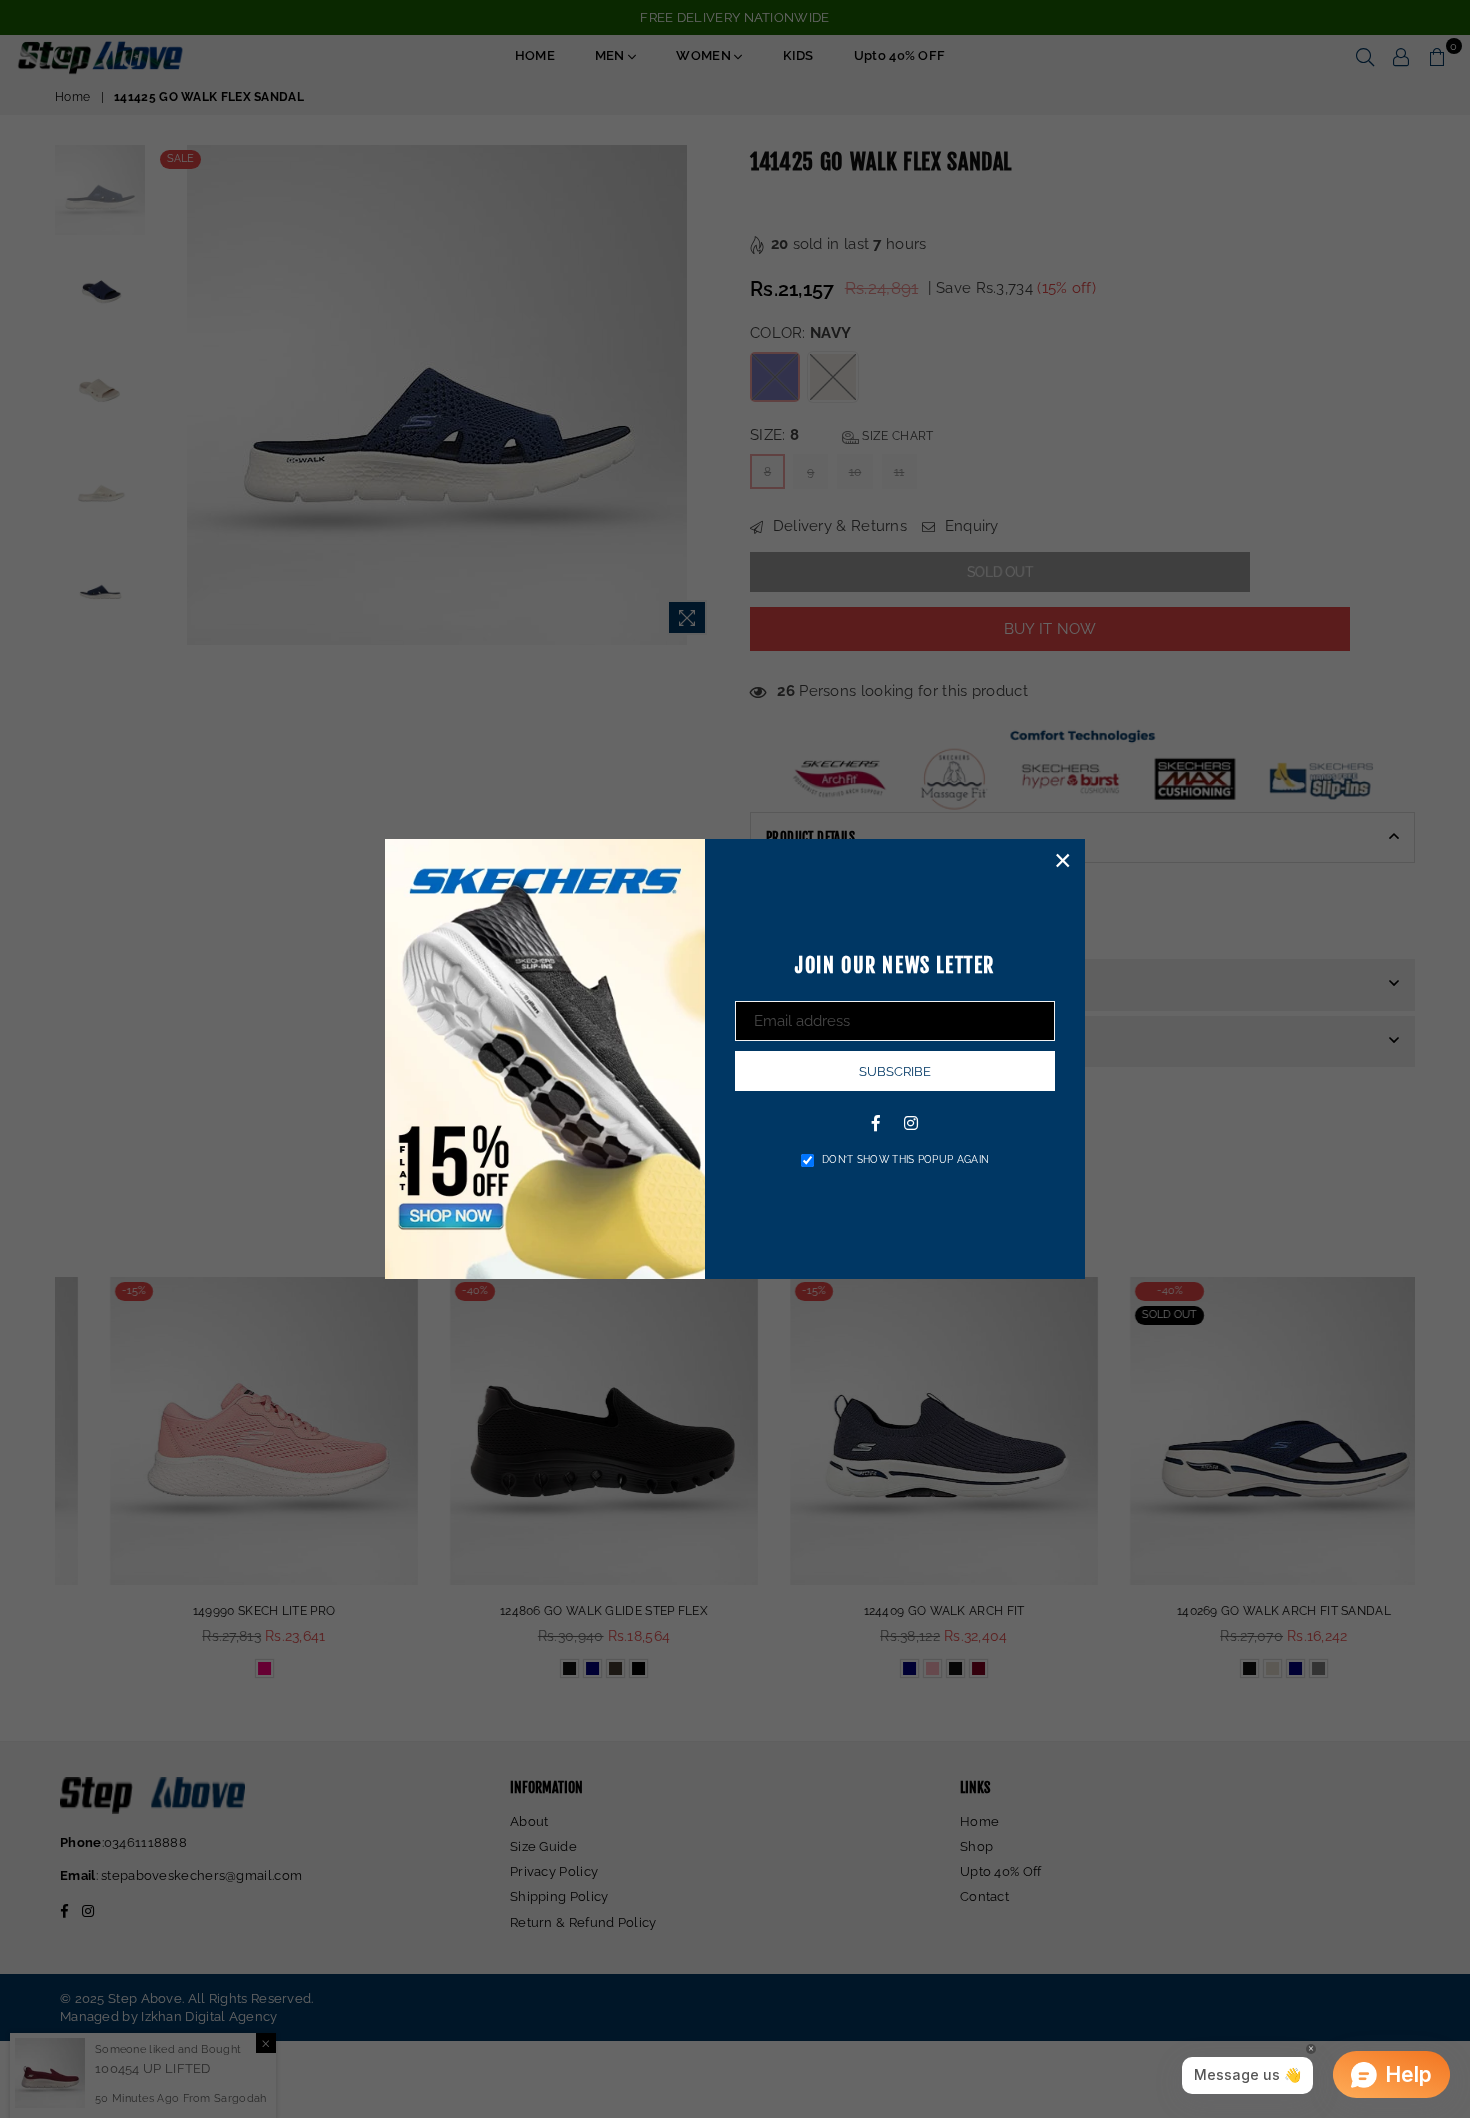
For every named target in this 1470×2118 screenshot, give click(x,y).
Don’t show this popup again (905, 1159)
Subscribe (895, 1071)
